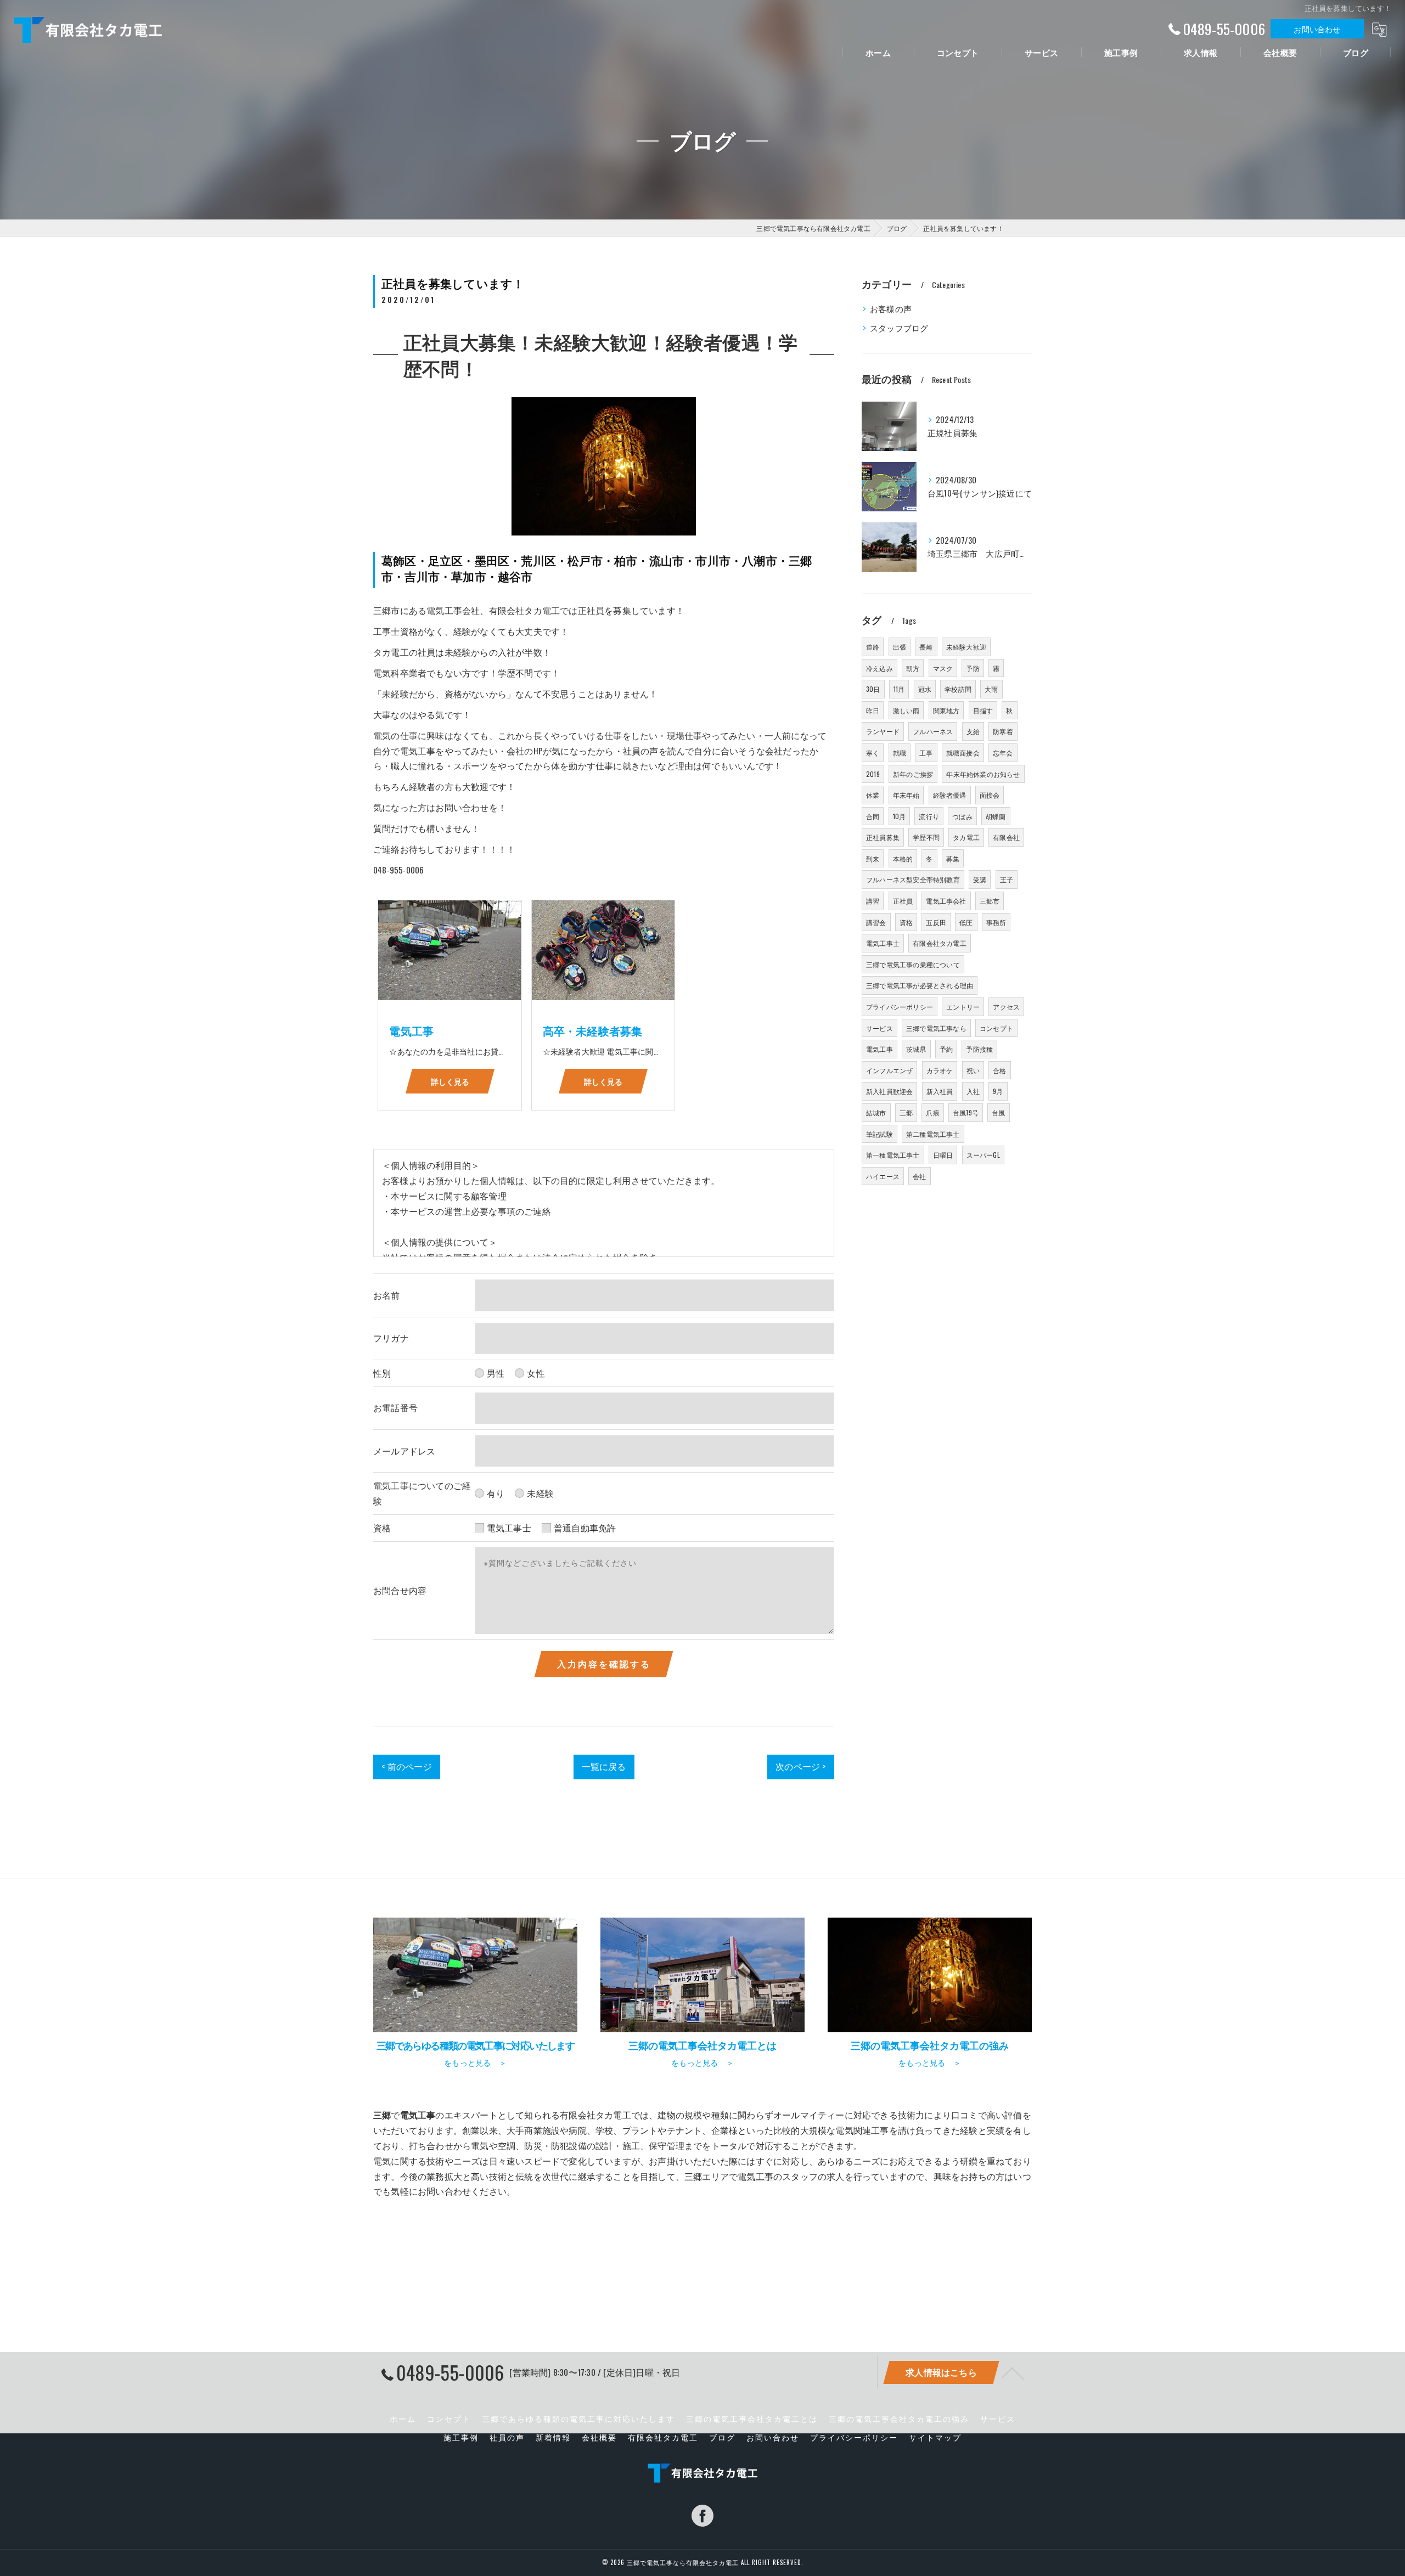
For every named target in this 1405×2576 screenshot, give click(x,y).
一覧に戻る (604, 1766)
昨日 (873, 710)
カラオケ (940, 1070)
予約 (946, 1049)
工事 (926, 752)
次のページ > (800, 1766)
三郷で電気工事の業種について (913, 964)
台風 (998, 1112)
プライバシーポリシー (900, 1007)
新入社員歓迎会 (889, 1091)
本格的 (903, 858)
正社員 (903, 901)
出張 (900, 647)
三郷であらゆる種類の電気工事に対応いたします (578, 2419)
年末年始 (906, 795)
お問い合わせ (1317, 29)
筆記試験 (879, 1134)
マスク (943, 668)
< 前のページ (406, 1766)
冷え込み (879, 668)
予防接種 (979, 1049)
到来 (873, 858)
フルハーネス (933, 731)
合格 (999, 1070)
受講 (980, 879)
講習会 (876, 922)
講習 (873, 901)
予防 (973, 668)
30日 (873, 689)
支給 (973, 731)
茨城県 (916, 1049)
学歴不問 (926, 837)
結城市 (876, 1112)
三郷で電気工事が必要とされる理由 (920, 985)
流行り (929, 816)
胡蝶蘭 (996, 816)
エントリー (963, 1007)
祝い (973, 1070)
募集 (953, 858)
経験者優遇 (950, 795)
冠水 (925, 689)
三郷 (906, 1112)
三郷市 (990, 901)
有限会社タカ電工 (940, 943)
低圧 (966, 922)
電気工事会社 (946, 901)
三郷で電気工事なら (936, 1028)
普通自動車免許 (585, 1527)
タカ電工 (966, 837)
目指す (983, 710)
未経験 (540, 1493)
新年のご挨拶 (913, 774)
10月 (900, 816)
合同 (873, 816)
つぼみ (962, 816)
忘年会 (1003, 752)
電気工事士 (509, 1527)
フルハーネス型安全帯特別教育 (913, 879)
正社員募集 (883, 837)
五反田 (936, 922)
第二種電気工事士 (933, 1134)
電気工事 (879, 1049)
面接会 (990, 795)
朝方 (913, 668)
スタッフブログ (899, 328)
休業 (873, 795)
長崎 (926, 647)
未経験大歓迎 (966, 647)
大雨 (991, 689)
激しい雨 (906, 710)
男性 (496, 1373)
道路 (873, 647)
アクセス (1006, 1007)
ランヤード (883, 731)
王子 (1007, 879)
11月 (899, 689)
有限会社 (1006, 837)
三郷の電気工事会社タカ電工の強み (899, 2419)
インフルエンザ (889, 1070)
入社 (973, 1091)
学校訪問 (958, 689)
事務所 (996, 922)
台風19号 (966, 1112)
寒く (873, 752)
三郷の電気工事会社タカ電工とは (752, 2419)
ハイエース (883, 1176)
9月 (998, 1091)
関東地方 (946, 710)
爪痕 (932, 1112)
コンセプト (996, 1028)
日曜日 (943, 1155)
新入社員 (940, 1091)
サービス (879, 1028)
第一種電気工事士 (893, 1155)
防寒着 (1003, 731)
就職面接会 (963, 752)
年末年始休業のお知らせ (983, 774)
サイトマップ (935, 2437)
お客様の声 (891, 309)
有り (496, 1493)
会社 (919, 1176)
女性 (536, 1373)
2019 (873, 774)
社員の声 (507, 2437)
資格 (906, 922)
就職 (900, 752)
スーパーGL (983, 1155)
